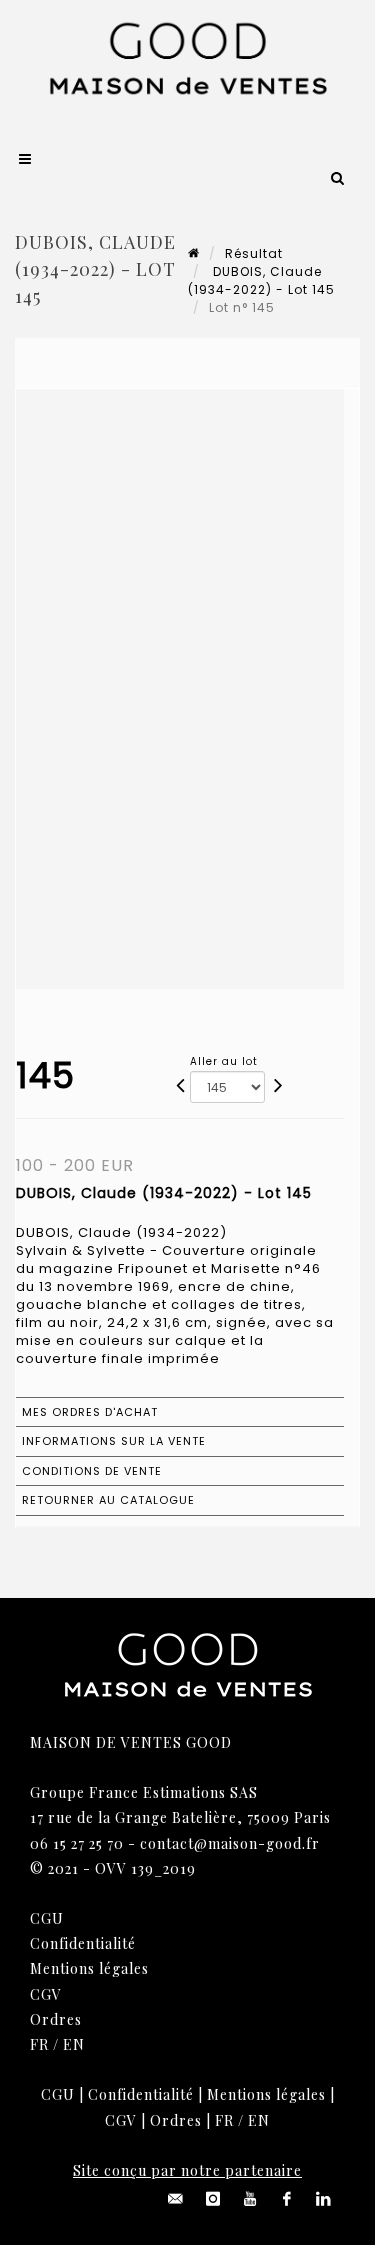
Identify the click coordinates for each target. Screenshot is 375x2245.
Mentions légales (89, 1968)
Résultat (254, 253)
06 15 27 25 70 (77, 1843)
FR (39, 2044)
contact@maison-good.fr (230, 1843)
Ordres (56, 2019)
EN (74, 2044)
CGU (47, 1918)
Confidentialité (83, 1943)
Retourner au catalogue (108, 1500)
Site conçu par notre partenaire (187, 2170)
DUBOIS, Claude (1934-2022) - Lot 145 (261, 280)
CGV (46, 1994)
